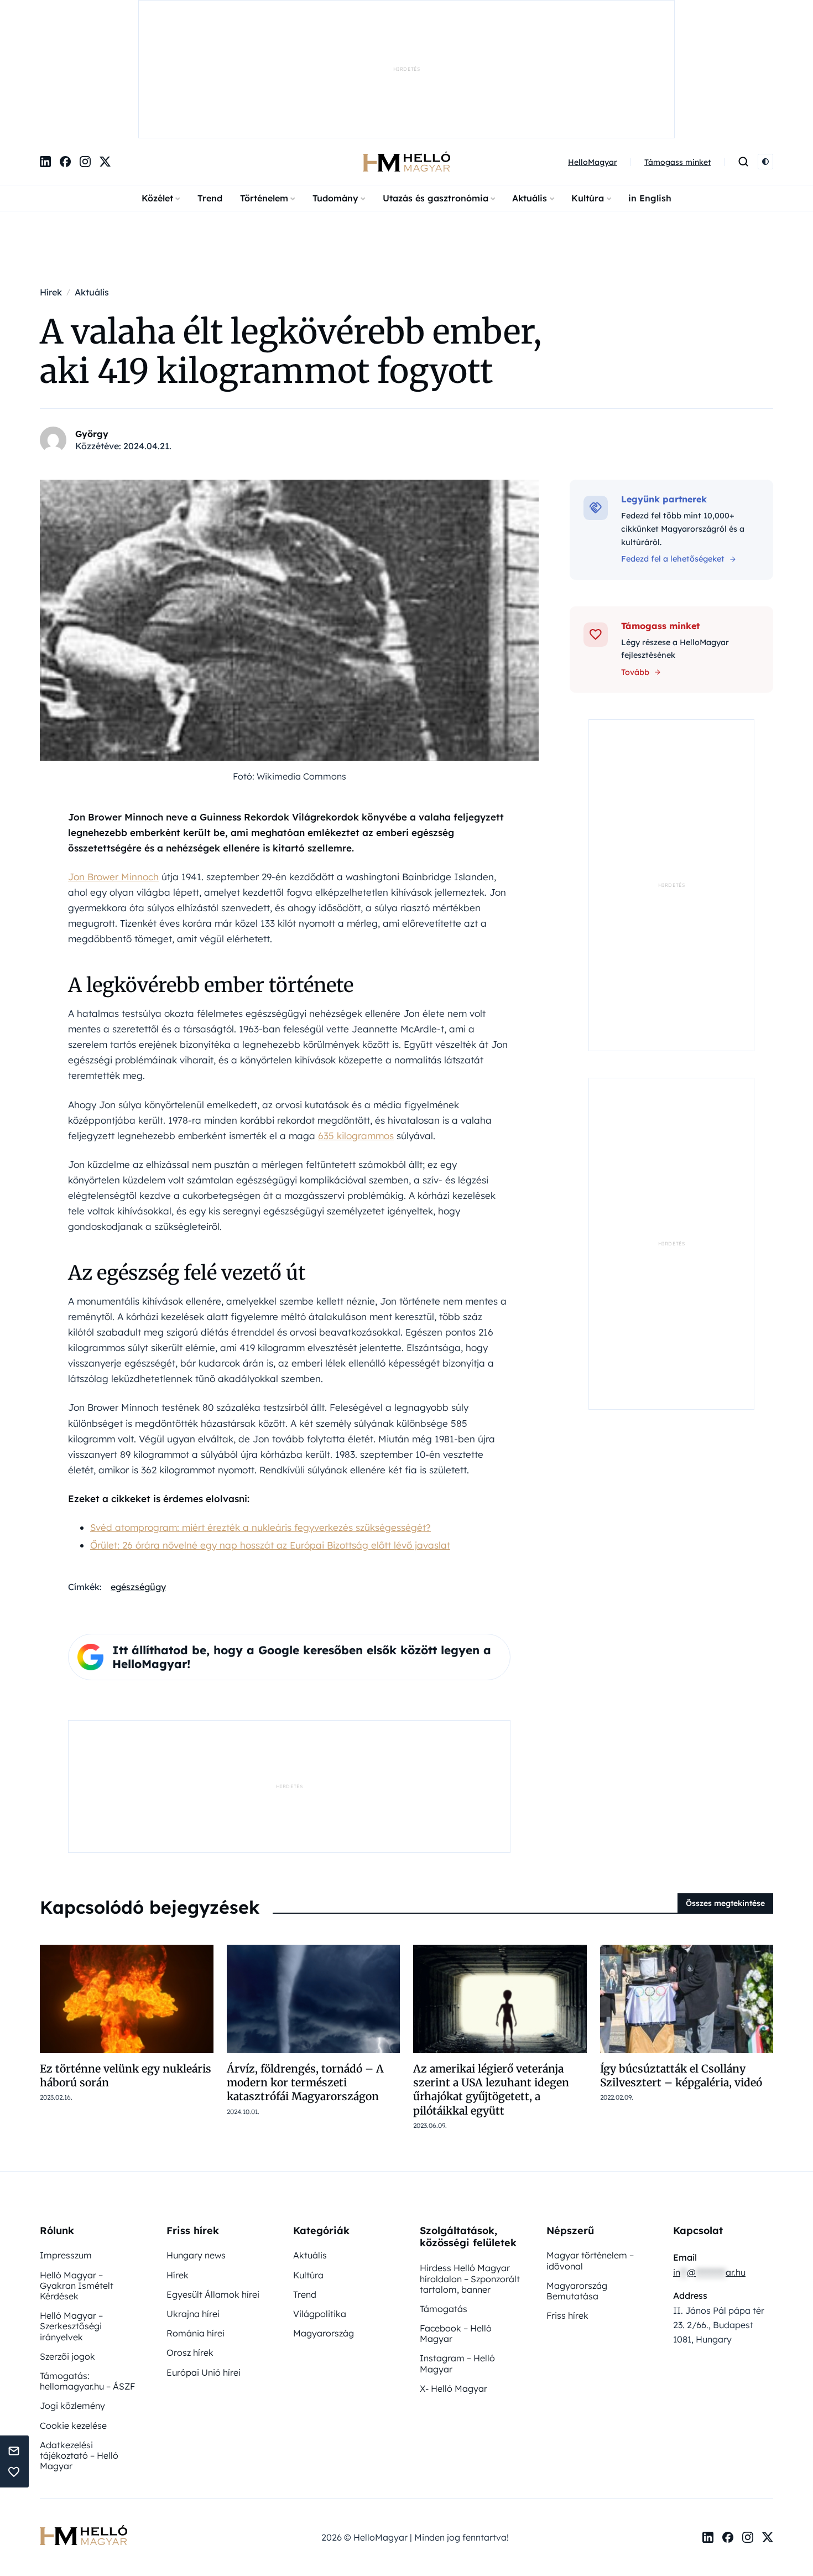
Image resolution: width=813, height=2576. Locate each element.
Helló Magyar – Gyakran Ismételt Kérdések (77, 2170)
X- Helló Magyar (454, 2273)
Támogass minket (677, 48)
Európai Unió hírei (204, 2257)
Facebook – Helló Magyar (456, 2218)
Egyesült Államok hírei (213, 2179)
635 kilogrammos (356, 1020)
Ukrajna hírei (193, 2199)
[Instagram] (85, 47)
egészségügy (138, 1472)
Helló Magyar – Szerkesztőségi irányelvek (71, 2211)
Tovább (635, 557)
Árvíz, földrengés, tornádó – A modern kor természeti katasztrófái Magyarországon (305, 1968)
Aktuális (530, 84)
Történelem (264, 84)
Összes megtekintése (725, 1788)
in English (650, 84)
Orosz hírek (190, 2237)
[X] (105, 47)
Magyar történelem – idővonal (590, 2145)
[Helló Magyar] (406, 47)
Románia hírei (196, 2218)
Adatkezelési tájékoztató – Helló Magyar (79, 2340)
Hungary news (196, 2140)
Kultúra (588, 84)
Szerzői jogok (67, 2241)
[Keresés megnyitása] (743, 47)
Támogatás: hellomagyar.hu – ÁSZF (87, 2266)
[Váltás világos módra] (765, 47)
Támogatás (444, 2194)
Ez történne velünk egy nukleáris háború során (126, 1960)
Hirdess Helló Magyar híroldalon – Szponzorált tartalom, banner (470, 2163)
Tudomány (335, 84)
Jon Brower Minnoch (113, 762)
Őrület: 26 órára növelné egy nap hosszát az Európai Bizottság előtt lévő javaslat (270, 1430)
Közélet (157, 84)
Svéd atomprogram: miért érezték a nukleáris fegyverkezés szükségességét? (260, 1412)
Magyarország (324, 2218)
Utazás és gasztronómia (436, 84)
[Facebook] (65, 47)
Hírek (178, 2160)
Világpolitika (320, 2199)
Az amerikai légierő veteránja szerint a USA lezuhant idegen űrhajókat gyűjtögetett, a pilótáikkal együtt (491, 1975)
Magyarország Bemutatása (577, 2176)
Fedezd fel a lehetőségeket (673, 444)
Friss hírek (567, 2200)
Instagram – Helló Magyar (457, 2248)
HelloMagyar (593, 48)
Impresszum (66, 2140)
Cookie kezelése (73, 2310)
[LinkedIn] (45, 47)
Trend (210, 84)
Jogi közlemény (72, 2291)
